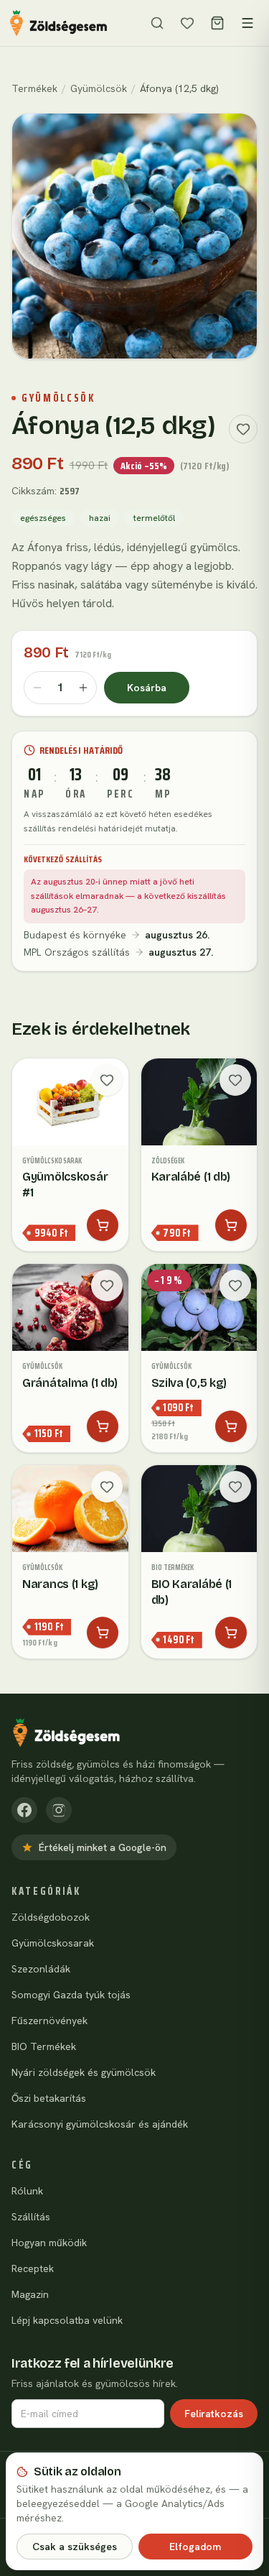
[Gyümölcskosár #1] (70, 1155)
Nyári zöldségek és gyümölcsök (84, 2072)
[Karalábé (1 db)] (199, 1155)
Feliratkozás (214, 2414)
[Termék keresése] (157, 23)
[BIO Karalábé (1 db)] (199, 1562)
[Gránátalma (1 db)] (70, 1358)
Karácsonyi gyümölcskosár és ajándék (100, 2124)
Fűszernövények (49, 2021)
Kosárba (147, 688)
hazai (100, 518)
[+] (83, 688)
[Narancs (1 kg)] (70, 1562)
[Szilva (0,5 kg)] (199, 1358)
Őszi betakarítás (49, 2098)
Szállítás (31, 2217)
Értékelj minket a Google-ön (103, 1847)
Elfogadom (195, 2547)
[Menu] (247, 23)
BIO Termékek (44, 2046)
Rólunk (27, 2191)
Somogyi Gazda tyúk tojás (71, 1995)
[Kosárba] (103, 1225)
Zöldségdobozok (51, 1917)
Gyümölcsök (99, 88)
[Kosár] (217, 23)
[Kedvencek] (187, 23)
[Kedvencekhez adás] (243, 429)
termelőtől (154, 518)
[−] (37, 688)
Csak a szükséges (75, 2547)
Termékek (34, 88)
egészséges (43, 518)
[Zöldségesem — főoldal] (58, 23)
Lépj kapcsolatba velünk (67, 2320)
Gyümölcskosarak (53, 1943)
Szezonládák (41, 1969)
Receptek (33, 2268)
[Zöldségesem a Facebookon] (24, 1810)
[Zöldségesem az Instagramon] (59, 1810)
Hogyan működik (49, 2243)
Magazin (30, 2294)
